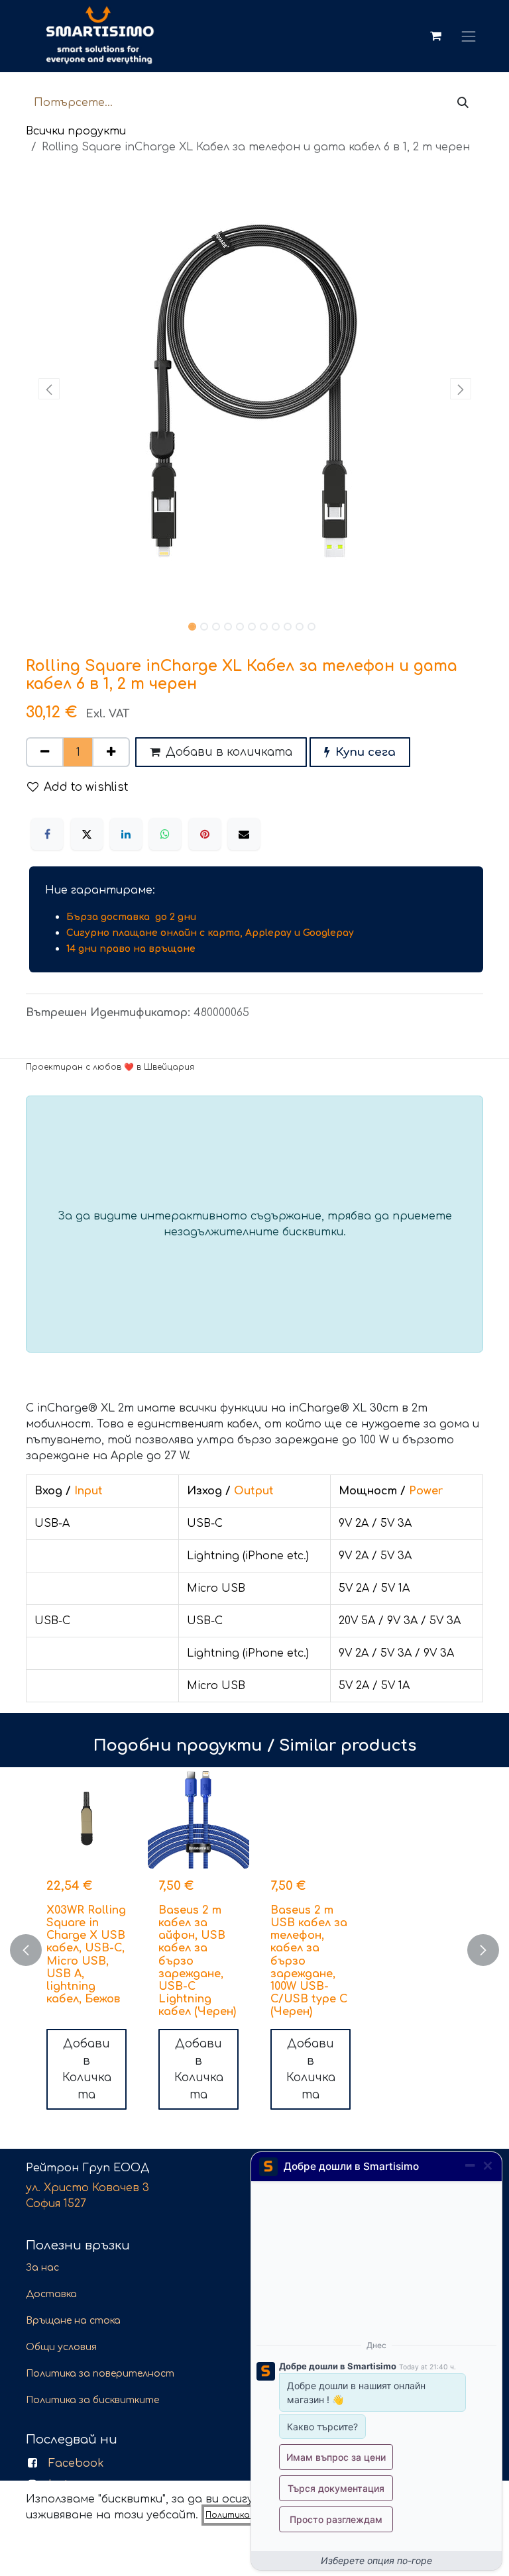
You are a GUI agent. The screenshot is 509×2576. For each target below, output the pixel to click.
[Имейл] (244, 834)
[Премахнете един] (45, 752)
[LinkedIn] (126, 834)
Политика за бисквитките (92, 2400)
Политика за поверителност (100, 2374)
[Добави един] (111, 752)
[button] (49, 389)
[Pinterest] (205, 834)
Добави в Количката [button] (87, 2069)
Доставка (51, 2294)
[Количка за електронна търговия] (435, 36)
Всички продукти (76, 131)
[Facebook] (47, 834)
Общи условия (61, 2347)
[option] (254, 1950)
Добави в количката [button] (229, 752)
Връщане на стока (73, 2321)
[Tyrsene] (463, 103)
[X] (87, 834)
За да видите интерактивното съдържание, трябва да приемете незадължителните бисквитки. (255, 1224)
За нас (42, 2268)
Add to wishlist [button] (86, 787)
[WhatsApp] (165, 834)
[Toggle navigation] (469, 36)
